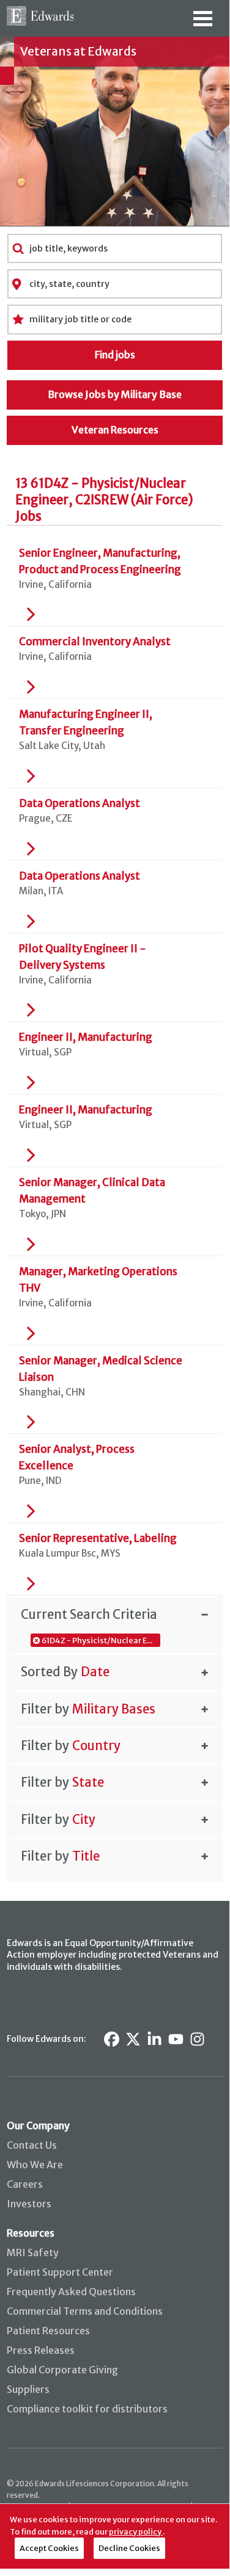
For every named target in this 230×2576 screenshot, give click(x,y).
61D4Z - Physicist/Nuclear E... (97, 1640)
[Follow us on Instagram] (197, 2039)
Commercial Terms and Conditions (85, 2311)
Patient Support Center (60, 2272)
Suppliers (28, 2389)
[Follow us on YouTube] (176, 2039)
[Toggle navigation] (203, 23)
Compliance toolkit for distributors (87, 2409)
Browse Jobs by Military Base (115, 394)
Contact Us (32, 2145)
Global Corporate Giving (62, 2370)
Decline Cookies (129, 2548)
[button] (114, 1614)
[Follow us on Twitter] (133, 2039)
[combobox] (115, 248)
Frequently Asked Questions (71, 2292)
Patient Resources (48, 2331)
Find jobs (115, 355)
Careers (25, 2184)
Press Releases (41, 2350)
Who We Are (35, 2165)
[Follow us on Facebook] (112, 2039)
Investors (29, 2204)
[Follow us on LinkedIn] (154, 2039)
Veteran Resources (115, 430)
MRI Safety (33, 2252)
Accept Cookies (49, 2548)
